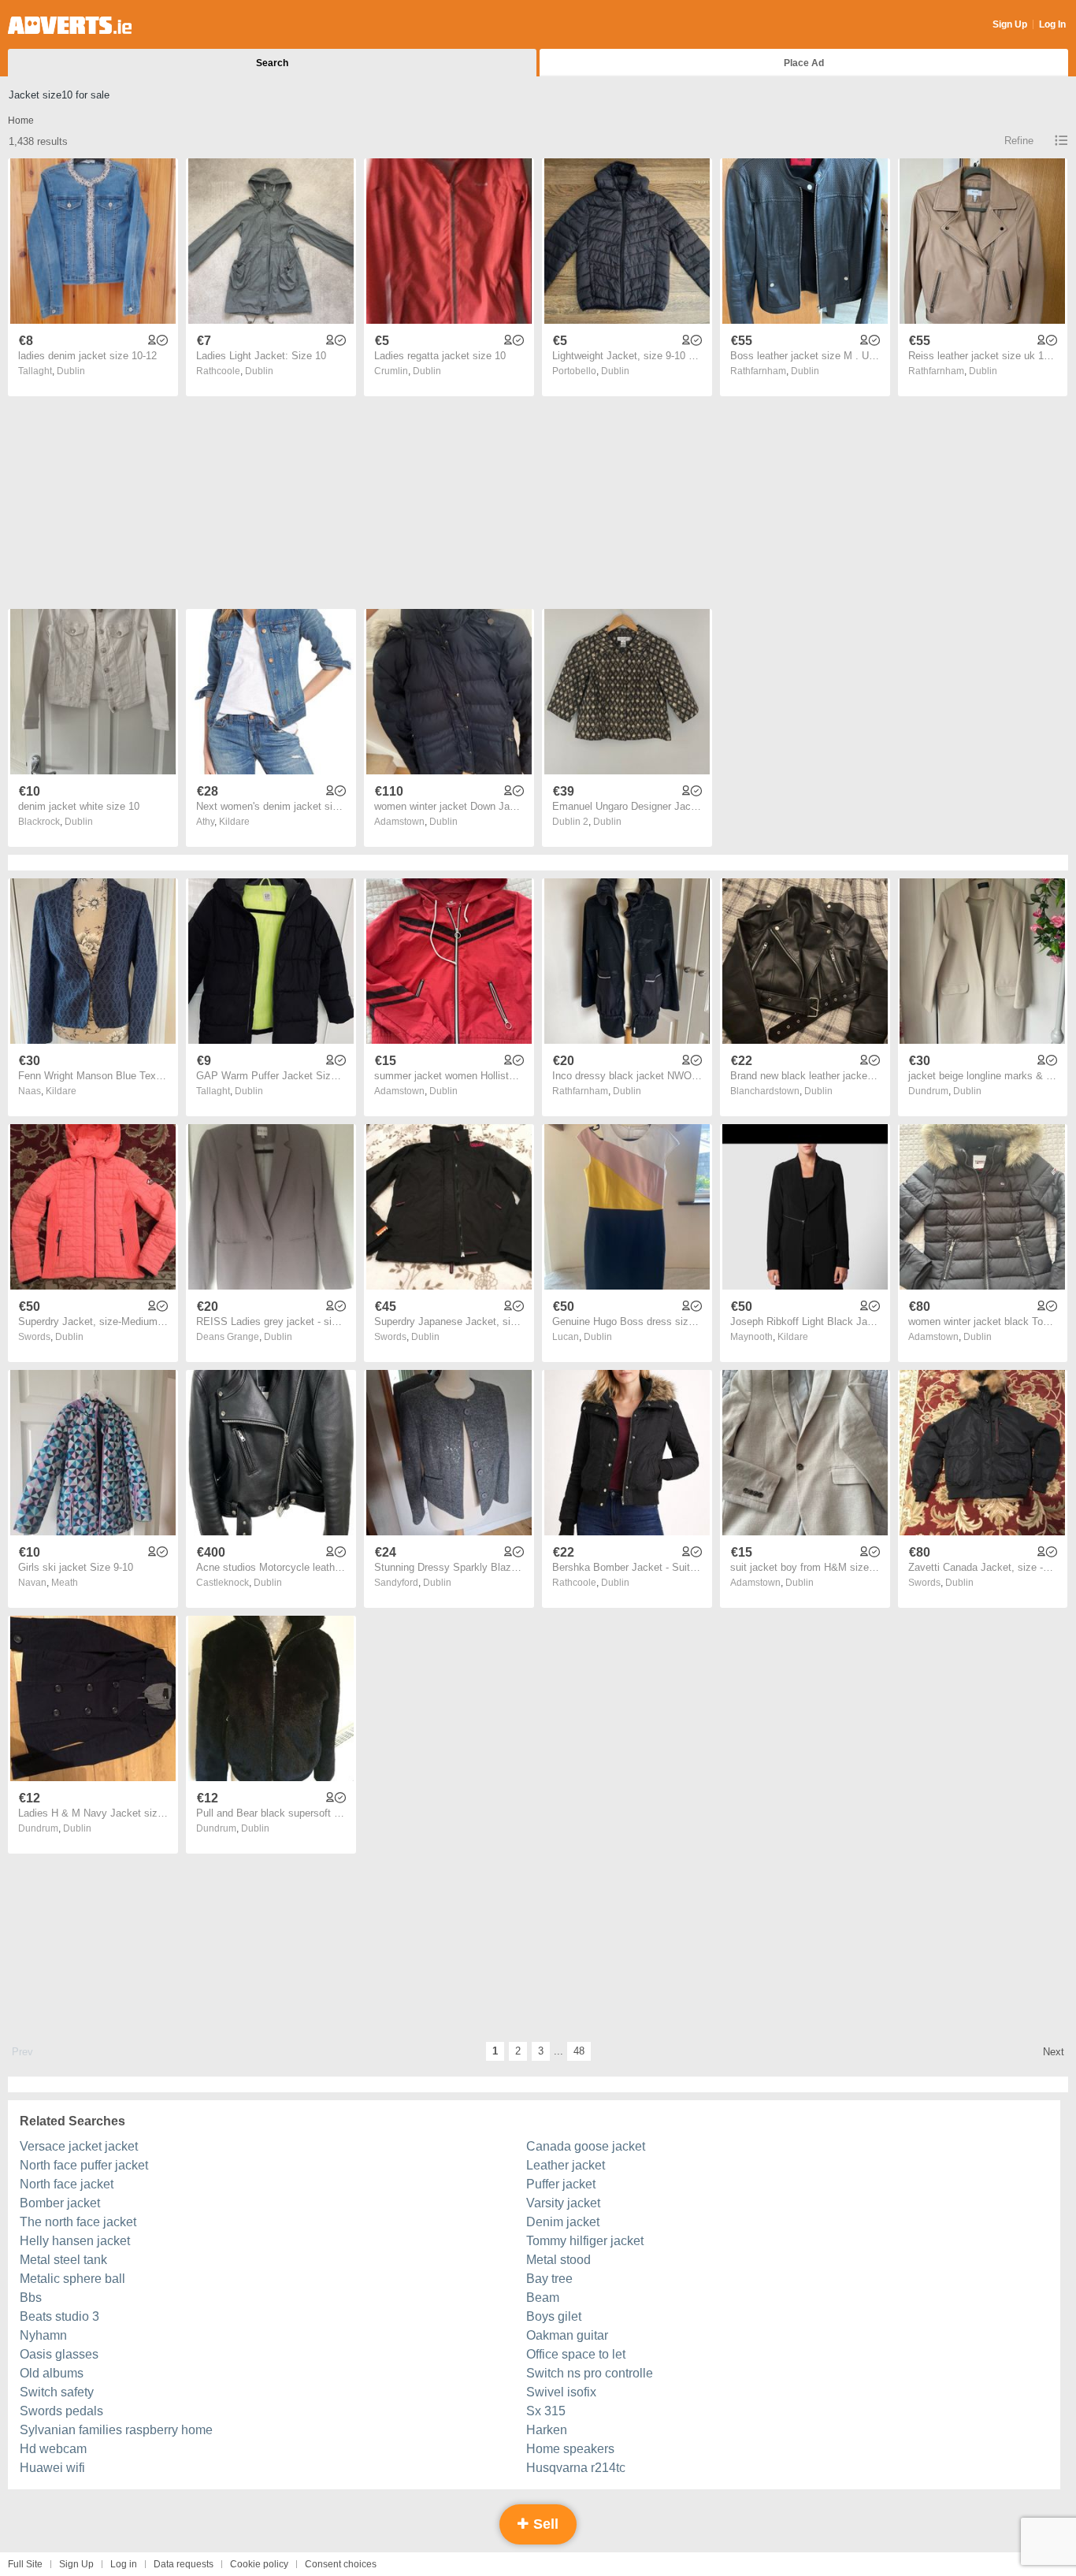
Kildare (234, 822)
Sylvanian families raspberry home (116, 2430)
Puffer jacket (561, 2184)
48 (579, 2051)
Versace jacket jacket (79, 2146)
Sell (544, 2524)
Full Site (25, 2564)
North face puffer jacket (84, 2165)
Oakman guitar (567, 2335)
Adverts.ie (70, 25)
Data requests (184, 2564)
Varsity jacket (563, 2203)
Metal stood (558, 2260)
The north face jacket (78, 2222)
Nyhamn (43, 2335)
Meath (65, 1583)
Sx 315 (546, 2411)
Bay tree (549, 2279)
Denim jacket (563, 2222)
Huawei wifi (52, 2468)
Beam (543, 2298)
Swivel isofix (561, 2392)
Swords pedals (61, 2411)
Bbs (31, 2298)
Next (1054, 2052)
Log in (124, 2564)
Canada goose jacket (586, 2146)
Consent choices (341, 2564)
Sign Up (1010, 24)
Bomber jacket (60, 2203)
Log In (1052, 24)
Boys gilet (554, 2316)
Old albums (52, 2373)
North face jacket (67, 2184)
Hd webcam (53, 2449)
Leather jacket (566, 2165)
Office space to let (576, 2354)
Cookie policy (259, 2564)
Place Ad (804, 63)
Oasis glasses (59, 2354)
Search (272, 63)
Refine (1019, 141)
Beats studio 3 (59, 2316)
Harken (547, 2430)
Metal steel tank (63, 2260)
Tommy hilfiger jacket (585, 2241)
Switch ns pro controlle (590, 2373)
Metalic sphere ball (72, 2279)
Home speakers (570, 2449)
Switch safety (57, 2392)
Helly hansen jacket (75, 2241)
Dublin (71, 371)
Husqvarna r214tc (576, 2468)
